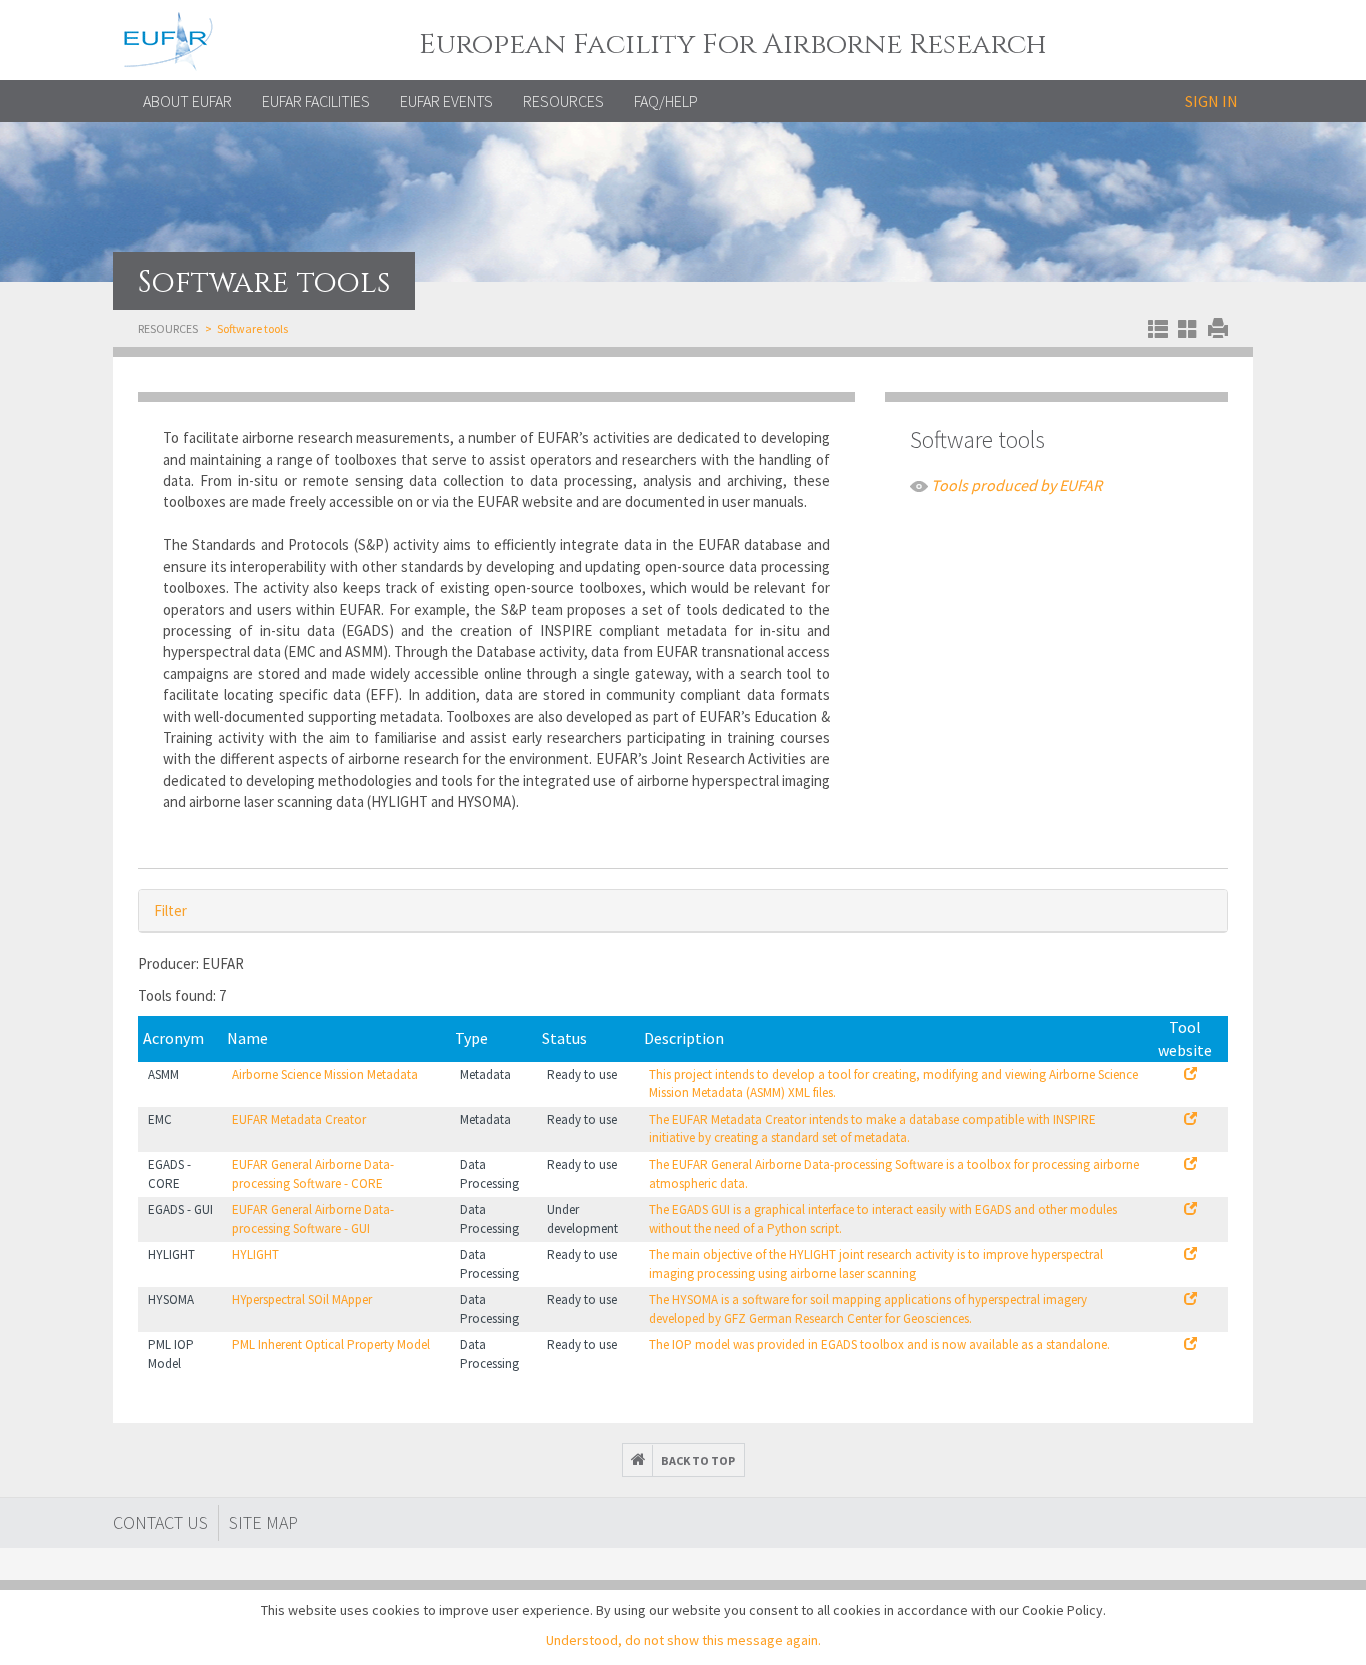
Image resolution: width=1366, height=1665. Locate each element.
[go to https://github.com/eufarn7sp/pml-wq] (1190, 1344)
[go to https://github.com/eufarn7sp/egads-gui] (1190, 1209)
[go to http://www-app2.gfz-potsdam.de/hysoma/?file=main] (1190, 1299)
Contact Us (160, 1522)
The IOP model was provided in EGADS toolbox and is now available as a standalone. (879, 1344)
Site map (263, 1522)
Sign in (1211, 101)
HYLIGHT (255, 1254)
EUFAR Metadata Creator (299, 1119)
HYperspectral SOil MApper (302, 1299)
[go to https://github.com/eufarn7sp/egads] (1190, 1164)
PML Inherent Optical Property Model (331, 1344)
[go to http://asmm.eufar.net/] (1190, 1074)
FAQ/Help (666, 101)
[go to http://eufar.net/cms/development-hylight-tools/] (1190, 1254)
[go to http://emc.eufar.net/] (1190, 1119)
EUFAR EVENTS (446, 101)
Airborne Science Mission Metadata (325, 1074)
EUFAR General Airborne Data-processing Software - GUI (313, 1219)
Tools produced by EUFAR (1016, 485)
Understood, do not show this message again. (683, 1640)
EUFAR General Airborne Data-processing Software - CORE (313, 1174)
